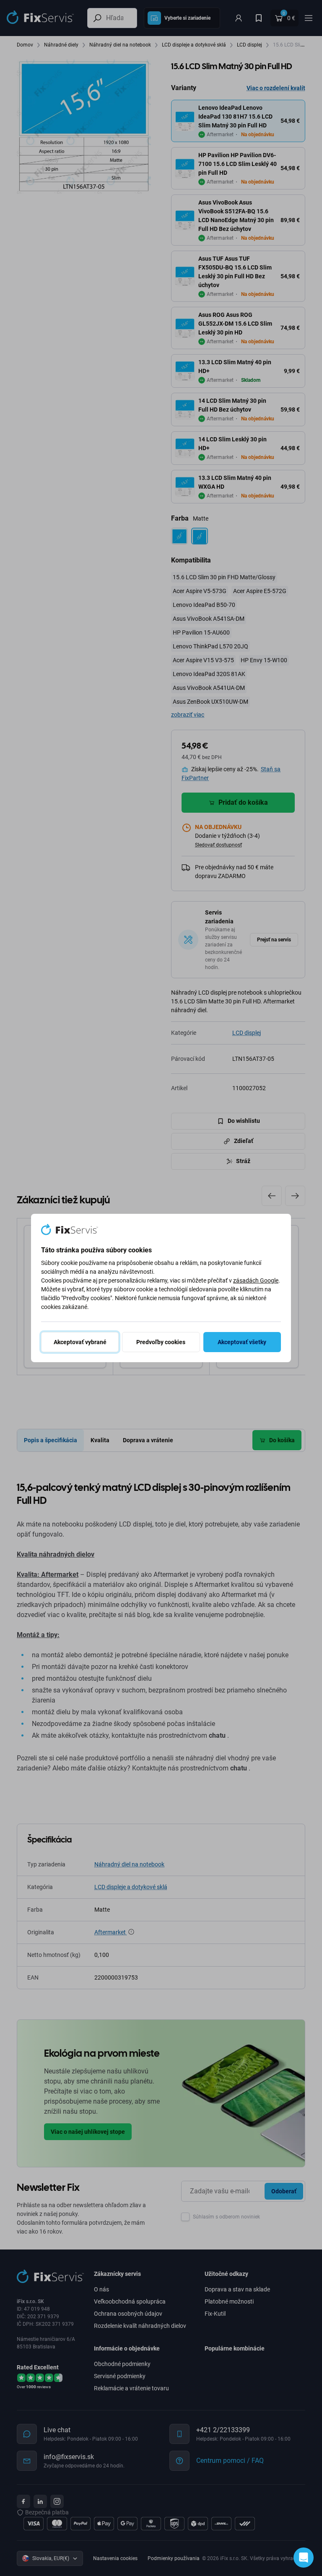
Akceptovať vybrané (80, 1342)
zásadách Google (256, 1280)
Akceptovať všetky (242, 1342)
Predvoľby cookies (161, 1342)
